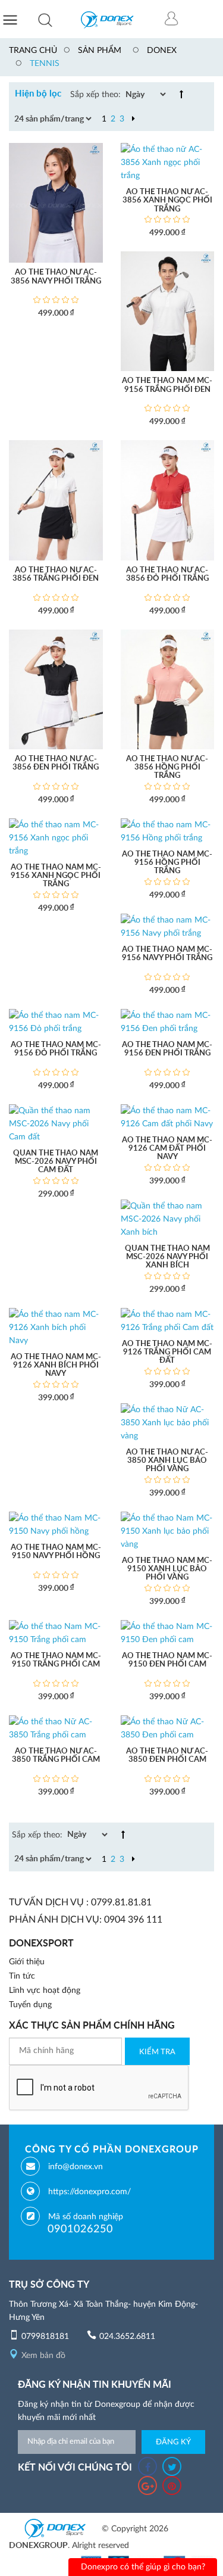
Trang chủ (33, 51)
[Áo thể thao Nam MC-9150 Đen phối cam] (168, 1633)
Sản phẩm (100, 51)
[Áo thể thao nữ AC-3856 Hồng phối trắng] (168, 689)
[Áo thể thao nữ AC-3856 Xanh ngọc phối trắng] (168, 163)
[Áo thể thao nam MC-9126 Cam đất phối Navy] (168, 1117)
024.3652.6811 (127, 2337)
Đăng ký (173, 2442)
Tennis (45, 64)
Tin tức (22, 1976)
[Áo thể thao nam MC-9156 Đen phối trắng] (168, 1021)
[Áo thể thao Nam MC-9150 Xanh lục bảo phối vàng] (168, 1531)
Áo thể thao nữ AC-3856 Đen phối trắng (56, 763)
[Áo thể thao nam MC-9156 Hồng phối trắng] (168, 831)
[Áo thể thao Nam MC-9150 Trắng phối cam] (56, 1633)
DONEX (162, 51)
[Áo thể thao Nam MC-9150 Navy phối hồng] (56, 1524)
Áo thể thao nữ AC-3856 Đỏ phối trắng (167, 574)
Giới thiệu (27, 1962)
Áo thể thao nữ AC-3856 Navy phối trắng (56, 277)
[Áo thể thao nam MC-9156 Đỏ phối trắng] (56, 1021)
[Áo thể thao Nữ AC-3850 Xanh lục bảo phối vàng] (168, 1422)
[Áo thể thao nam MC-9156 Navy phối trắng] (168, 926)
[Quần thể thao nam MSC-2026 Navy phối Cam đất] (56, 1123)
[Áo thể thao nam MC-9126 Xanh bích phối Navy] (56, 1327)
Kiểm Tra (157, 2052)
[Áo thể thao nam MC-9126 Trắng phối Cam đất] (168, 1320)
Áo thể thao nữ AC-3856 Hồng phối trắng (167, 768)
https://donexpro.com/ (89, 2192)
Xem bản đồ (43, 2356)
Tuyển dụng (30, 2005)
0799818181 (45, 2337)
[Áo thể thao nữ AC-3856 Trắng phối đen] (56, 500)
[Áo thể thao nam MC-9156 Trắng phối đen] (168, 311)
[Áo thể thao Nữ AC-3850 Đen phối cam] (168, 1728)
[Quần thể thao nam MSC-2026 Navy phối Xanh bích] (168, 1219)
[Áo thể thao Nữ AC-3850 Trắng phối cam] (56, 1728)
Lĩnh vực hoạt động (45, 1991)
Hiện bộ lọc (38, 94)
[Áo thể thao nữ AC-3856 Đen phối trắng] (56, 689)
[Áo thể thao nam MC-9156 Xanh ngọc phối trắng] (56, 837)
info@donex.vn (76, 2167)
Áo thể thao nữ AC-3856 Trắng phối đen (56, 574)
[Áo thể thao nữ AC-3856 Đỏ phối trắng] (168, 500)
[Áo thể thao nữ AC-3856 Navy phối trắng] (56, 203)
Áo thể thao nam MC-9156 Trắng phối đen (167, 385)
